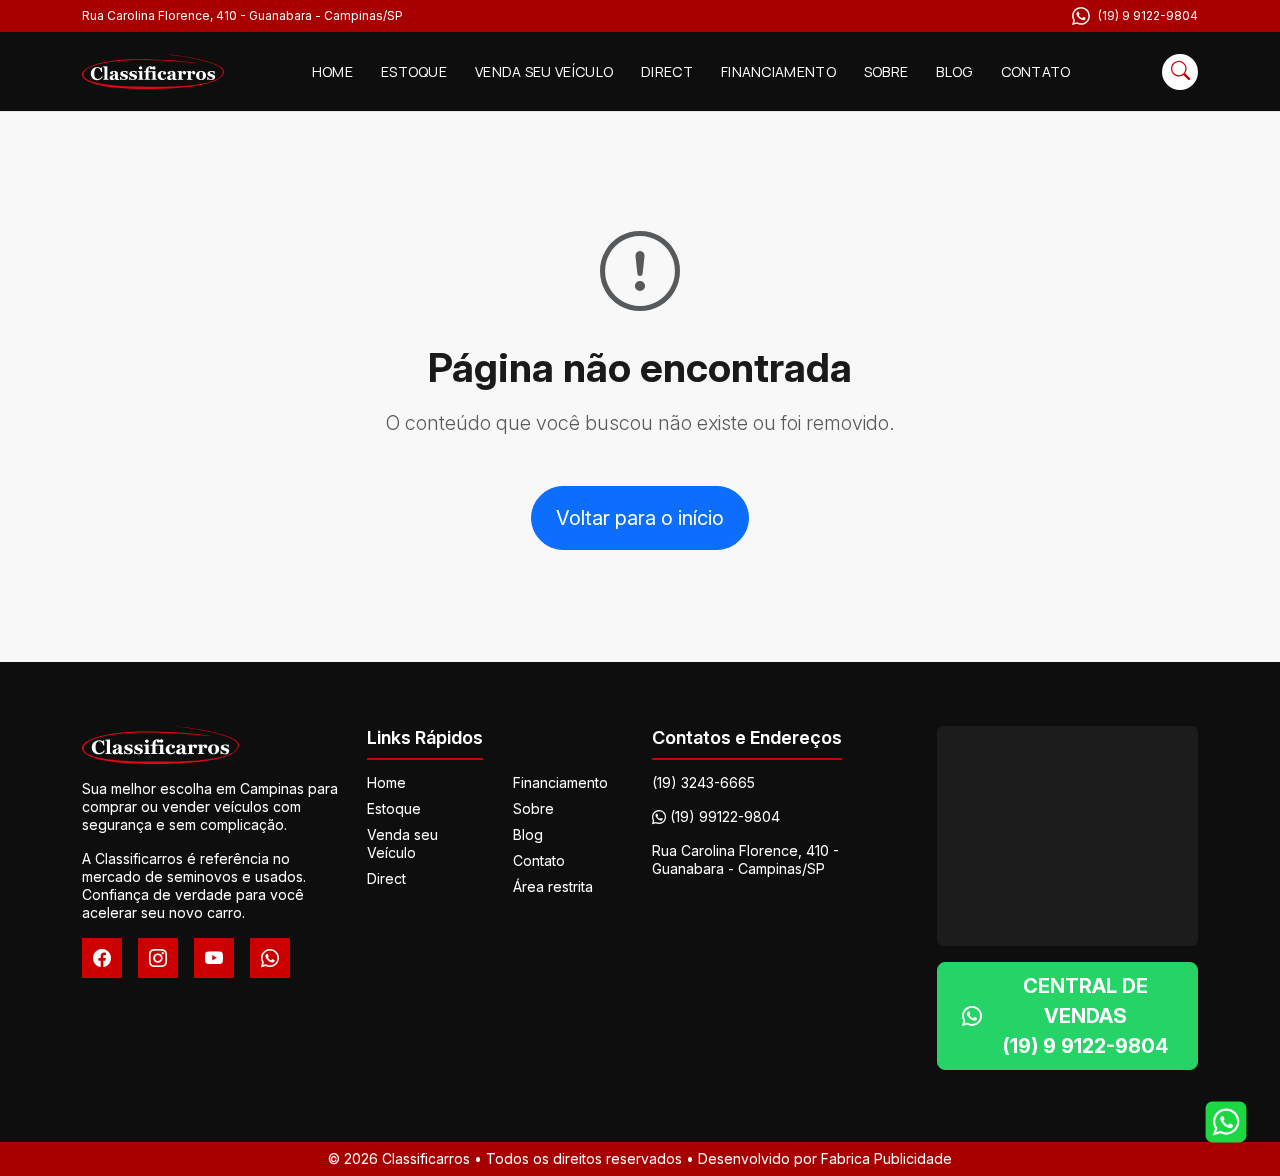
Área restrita (553, 886)
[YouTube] (214, 958)
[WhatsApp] (270, 958)
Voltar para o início (640, 518)
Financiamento (778, 71)
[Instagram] (158, 958)
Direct (667, 71)
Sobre (886, 71)
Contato (1036, 71)
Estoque (414, 71)
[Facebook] (102, 958)
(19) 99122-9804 (725, 816)
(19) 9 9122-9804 (1148, 15)
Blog (954, 71)
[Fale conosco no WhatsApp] (1226, 1122)
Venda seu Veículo (544, 71)
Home (332, 71)
